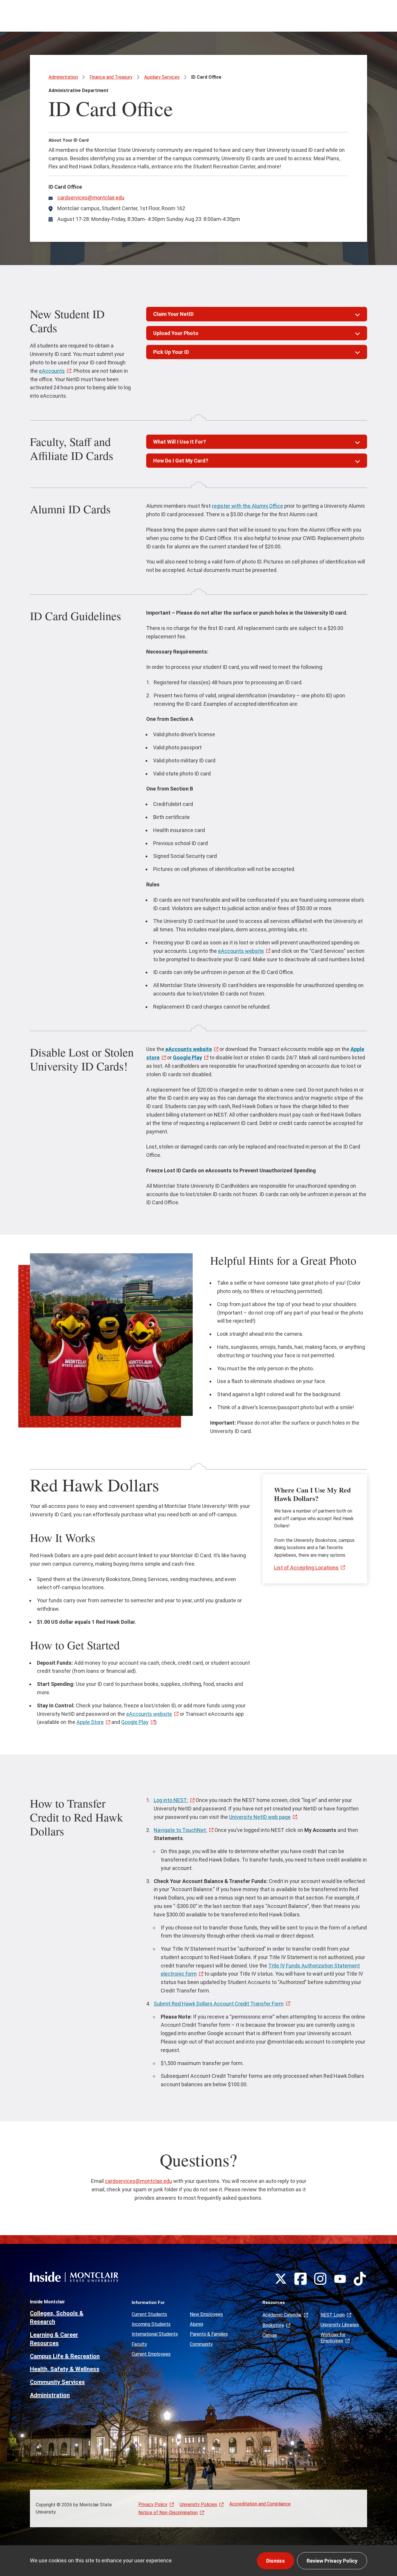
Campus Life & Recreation (65, 2356)
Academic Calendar (282, 2315)
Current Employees (151, 2354)
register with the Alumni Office (247, 506)
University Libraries (340, 2325)
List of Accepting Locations (306, 1568)
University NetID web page (260, 1817)
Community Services (57, 2382)
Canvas (270, 2335)
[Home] (74, 2277)
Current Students (149, 2314)
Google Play (135, 1722)
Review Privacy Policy (332, 2561)
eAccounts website (241, 951)
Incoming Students (151, 2324)
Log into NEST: (171, 1800)
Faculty (139, 2344)
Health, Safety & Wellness (65, 2369)
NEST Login (333, 2315)
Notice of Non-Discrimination (168, 2513)
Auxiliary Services (162, 77)
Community (201, 2344)
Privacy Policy (153, 2504)
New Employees (206, 2314)
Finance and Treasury (111, 77)
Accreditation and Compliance (260, 2504)
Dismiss (276, 2561)
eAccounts (52, 371)
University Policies (198, 2504)
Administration (63, 77)
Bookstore (273, 2325)
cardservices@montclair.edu (91, 198)
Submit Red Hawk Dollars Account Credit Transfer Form (219, 2004)
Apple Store (90, 1722)
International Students (155, 2334)
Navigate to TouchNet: (180, 1830)
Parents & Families (209, 2334)
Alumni (196, 2324)
